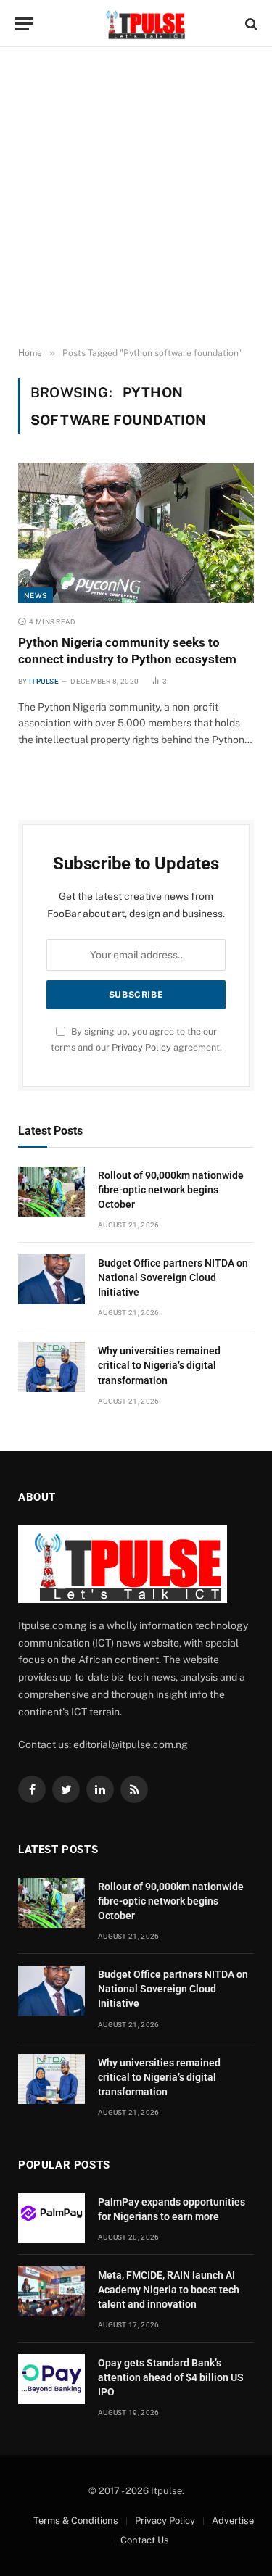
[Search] (250, 24)
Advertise (233, 2521)
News (36, 595)
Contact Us (145, 2540)
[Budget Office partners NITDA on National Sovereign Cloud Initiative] (51, 1279)
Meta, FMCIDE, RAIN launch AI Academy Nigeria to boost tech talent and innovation (169, 2290)
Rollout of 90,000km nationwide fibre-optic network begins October (171, 1190)
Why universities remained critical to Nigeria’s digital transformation (159, 1365)
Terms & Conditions (76, 2521)
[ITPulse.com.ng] (143, 24)
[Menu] (24, 24)
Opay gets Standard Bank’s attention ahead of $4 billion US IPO (171, 2377)
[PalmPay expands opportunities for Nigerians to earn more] (51, 2218)
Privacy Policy (141, 1047)
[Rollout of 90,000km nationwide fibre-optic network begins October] (51, 1192)
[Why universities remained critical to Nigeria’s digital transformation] (51, 1367)
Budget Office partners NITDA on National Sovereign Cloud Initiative (173, 1277)
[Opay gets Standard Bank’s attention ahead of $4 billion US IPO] (51, 2379)
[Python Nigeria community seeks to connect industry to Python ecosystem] (136, 533)
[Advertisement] (136, 198)
